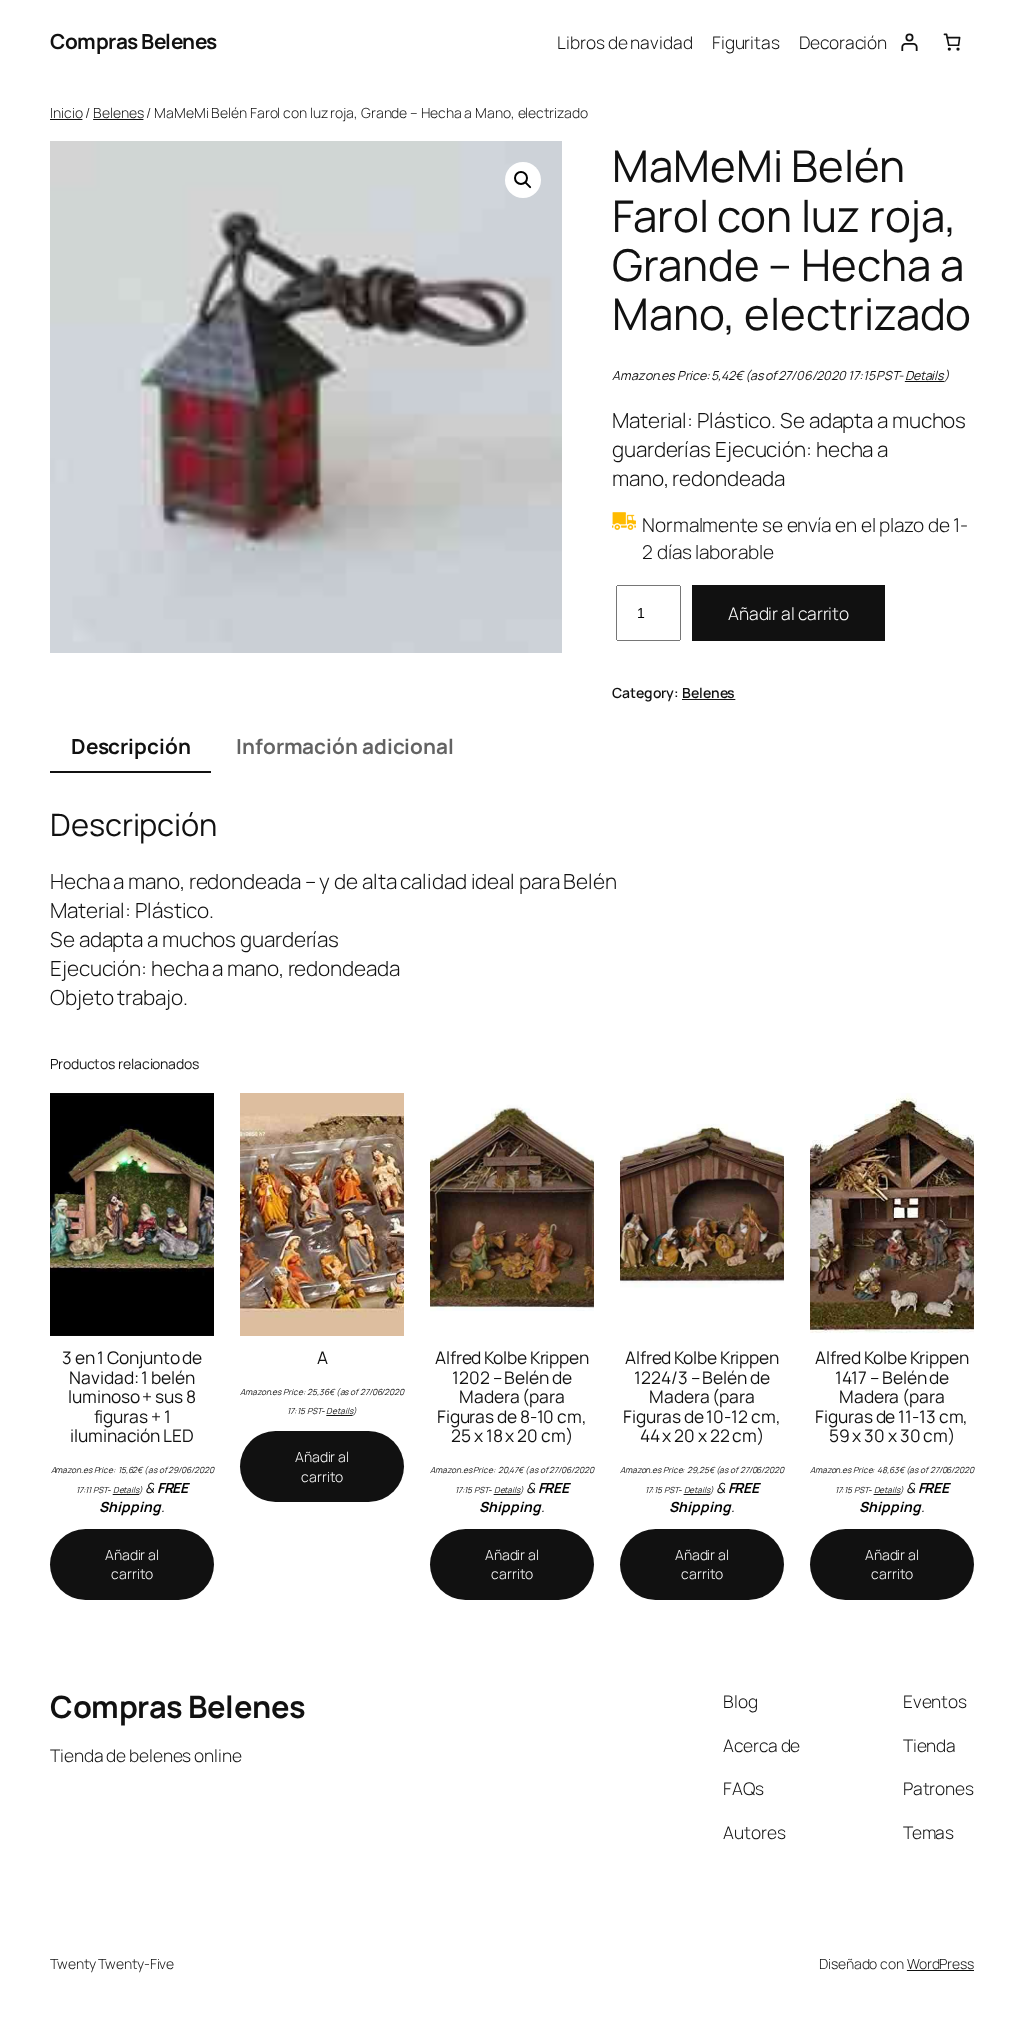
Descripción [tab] (131, 746)
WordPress (940, 1963)
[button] (523, 180)
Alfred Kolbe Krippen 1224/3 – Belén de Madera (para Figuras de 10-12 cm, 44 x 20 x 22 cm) (701, 1397)
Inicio (66, 112)
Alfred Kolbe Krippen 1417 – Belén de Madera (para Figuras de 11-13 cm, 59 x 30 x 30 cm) (892, 1397)
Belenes (118, 112)
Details (924, 375)
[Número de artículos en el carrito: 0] (952, 41)
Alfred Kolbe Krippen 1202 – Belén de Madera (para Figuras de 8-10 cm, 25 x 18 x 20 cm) (512, 1397)
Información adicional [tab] (345, 746)
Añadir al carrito (788, 613)
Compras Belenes (133, 41)
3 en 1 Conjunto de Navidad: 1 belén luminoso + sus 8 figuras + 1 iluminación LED (132, 1397)
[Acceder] (908, 41)
